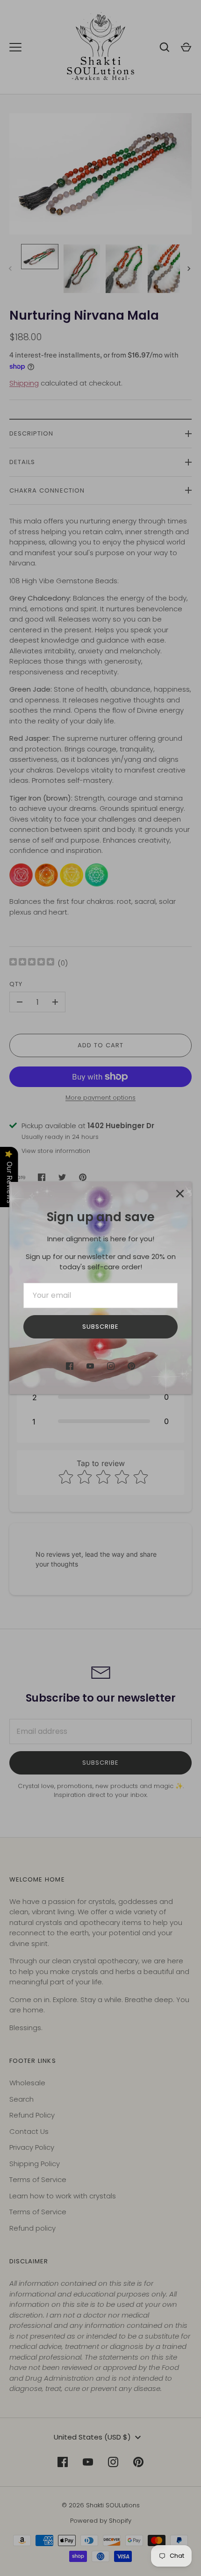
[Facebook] (70, 1366)
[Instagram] (111, 1366)
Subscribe (100, 1327)
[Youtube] (90, 1366)
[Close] (180, 1194)
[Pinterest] (131, 1366)
